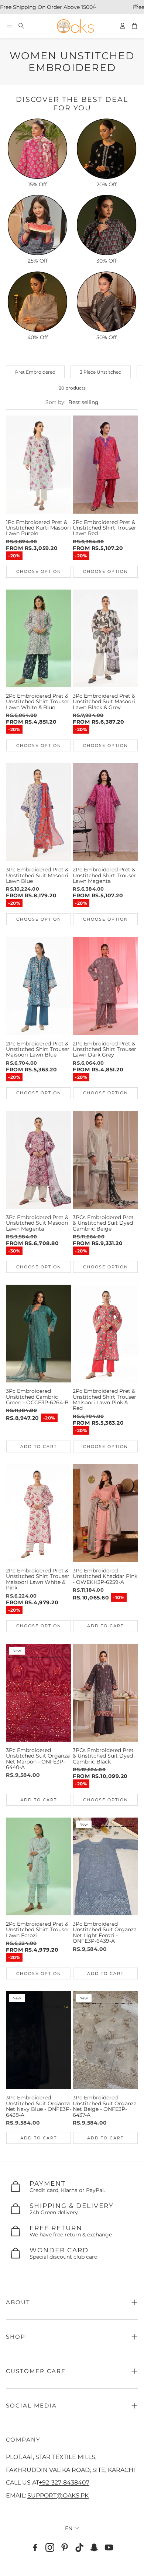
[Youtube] (109, 2547)
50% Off (107, 337)
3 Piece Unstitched (101, 372)
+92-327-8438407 (64, 2482)
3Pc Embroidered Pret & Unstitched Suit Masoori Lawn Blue (37, 875)
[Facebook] (35, 2547)
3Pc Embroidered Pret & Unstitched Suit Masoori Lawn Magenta (37, 1223)
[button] (10, 26)
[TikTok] (79, 2547)
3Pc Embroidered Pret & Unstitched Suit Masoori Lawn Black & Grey (104, 702)
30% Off (107, 261)
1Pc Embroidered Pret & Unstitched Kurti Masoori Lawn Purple (38, 528)
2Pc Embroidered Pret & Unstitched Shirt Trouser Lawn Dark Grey (104, 1049)
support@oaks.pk (58, 2495)
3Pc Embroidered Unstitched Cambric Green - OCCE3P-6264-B (37, 1397)
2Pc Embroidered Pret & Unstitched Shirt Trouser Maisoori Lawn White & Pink (38, 1579)
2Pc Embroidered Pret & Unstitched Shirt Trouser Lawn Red (104, 528)
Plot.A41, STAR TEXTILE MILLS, (51, 2457)
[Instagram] (50, 2547)
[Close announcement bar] (137, 6)
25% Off (38, 261)
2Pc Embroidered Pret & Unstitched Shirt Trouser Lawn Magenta (104, 875)
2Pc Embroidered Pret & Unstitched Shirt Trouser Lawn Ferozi (38, 1930)
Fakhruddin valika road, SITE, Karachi (71, 2470)
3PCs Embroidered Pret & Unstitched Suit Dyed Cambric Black (103, 1756)
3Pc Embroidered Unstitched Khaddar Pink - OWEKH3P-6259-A (105, 1576)
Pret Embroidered (35, 372)
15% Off (37, 184)
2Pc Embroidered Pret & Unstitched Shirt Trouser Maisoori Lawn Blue (38, 1049)
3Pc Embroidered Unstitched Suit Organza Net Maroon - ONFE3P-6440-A (38, 1759)
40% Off (38, 337)
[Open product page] (37, 149)
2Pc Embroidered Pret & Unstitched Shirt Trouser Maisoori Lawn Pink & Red (104, 1399)
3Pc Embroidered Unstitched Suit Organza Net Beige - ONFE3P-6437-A (105, 2106)
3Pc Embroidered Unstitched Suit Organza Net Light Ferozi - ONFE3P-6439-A (105, 1932)
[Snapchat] (94, 2547)
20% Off (107, 184)
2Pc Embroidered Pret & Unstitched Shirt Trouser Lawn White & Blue (38, 702)
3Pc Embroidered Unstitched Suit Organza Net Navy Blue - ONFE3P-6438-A (39, 2106)
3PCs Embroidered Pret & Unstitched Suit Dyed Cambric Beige (103, 1223)
